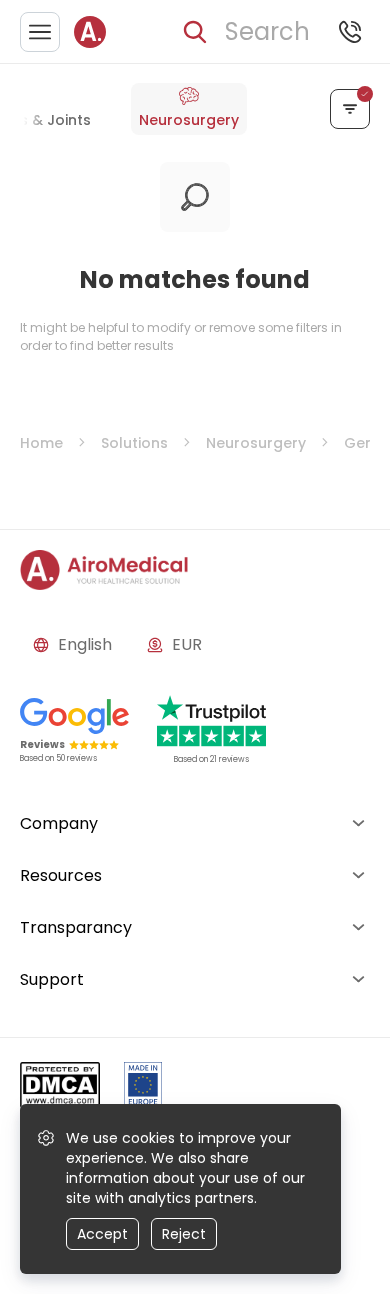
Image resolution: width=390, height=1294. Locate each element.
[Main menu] (40, 32)
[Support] (350, 32)
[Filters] (350, 109)
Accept (102, 1234)
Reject (184, 1234)
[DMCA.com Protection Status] (60, 1088)
